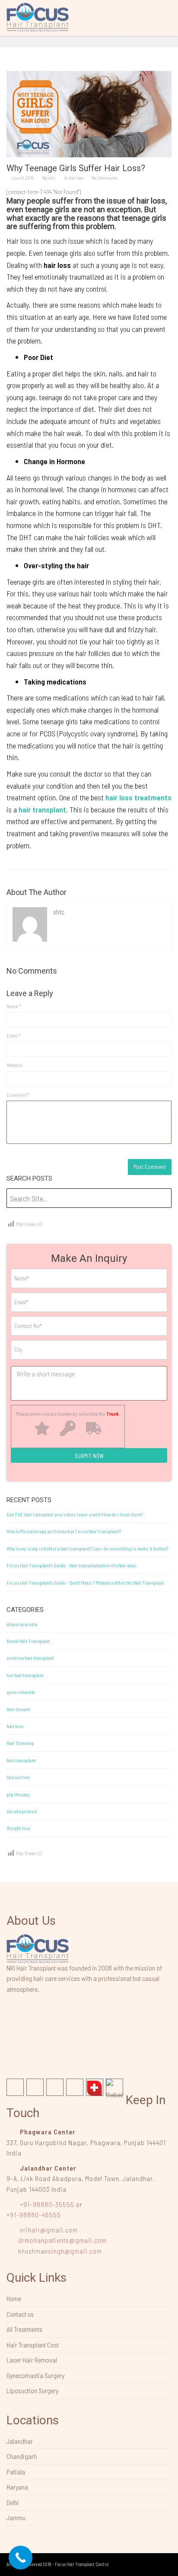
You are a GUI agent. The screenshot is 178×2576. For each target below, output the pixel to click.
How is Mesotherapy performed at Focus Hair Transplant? (64, 1531)
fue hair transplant (25, 1675)
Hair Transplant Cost (33, 2345)
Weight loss (18, 1828)
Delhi (13, 2502)
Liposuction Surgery (32, 2390)
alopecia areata (22, 1624)
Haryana (17, 2487)
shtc (52, 178)
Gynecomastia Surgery (35, 2375)
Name (14, 1006)
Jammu (16, 2517)
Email (14, 1035)
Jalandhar (20, 2441)
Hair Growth (18, 1709)
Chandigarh (22, 2456)
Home (14, 2298)
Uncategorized (22, 1811)
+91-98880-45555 (34, 2215)
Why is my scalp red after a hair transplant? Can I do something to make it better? (87, 1548)
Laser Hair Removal (32, 2360)
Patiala (16, 2472)
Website (14, 1065)
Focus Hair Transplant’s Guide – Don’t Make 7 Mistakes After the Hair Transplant (85, 1583)
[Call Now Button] (21, 2558)
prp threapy (18, 1794)
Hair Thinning (20, 1743)
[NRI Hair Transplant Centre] (38, 1948)
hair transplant (21, 1760)
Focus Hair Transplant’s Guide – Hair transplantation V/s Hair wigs (71, 1565)
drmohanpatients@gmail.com (62, 2240)
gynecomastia (21, 1692)
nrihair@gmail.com (49, 2230)
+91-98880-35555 (47, 2204)
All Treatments (24, 2329)
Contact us (20, 2314)
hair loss (76, 178)
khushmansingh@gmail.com (60, 2251)
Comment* (18, 1095)
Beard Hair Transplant (28, 1641)
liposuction (18, 1777)
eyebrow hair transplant (30, 1658)
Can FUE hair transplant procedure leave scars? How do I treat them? (75, 1514)
